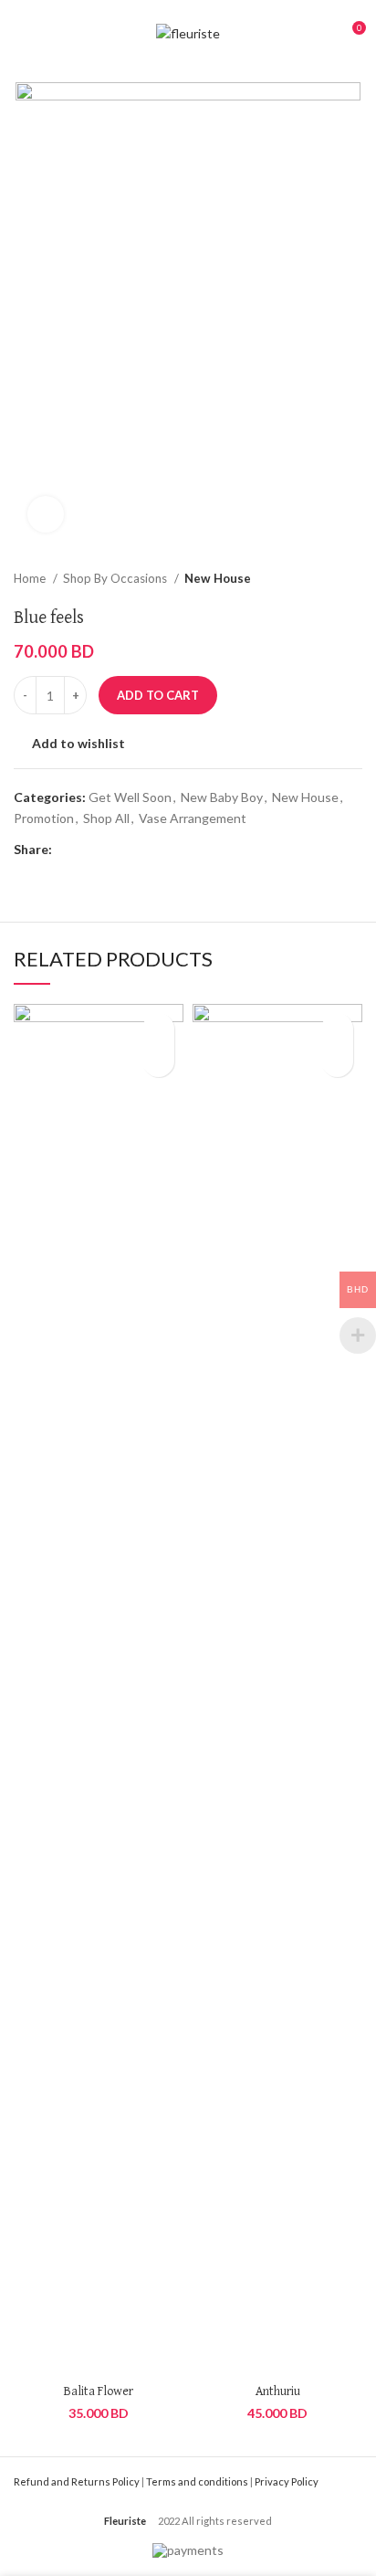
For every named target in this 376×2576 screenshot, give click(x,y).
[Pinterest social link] (109, 850)
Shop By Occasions (116, 578)
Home (31, 578)
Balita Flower (99, 2391)
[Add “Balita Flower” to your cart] (158, 1061)
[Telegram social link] (151, 850)
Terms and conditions (197, 2481)
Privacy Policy (287, 2481)
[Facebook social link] (67, 850)
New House (218, 578)
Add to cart (158, 695)
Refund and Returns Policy (77, 2481)
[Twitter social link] (88, 850)
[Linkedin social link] (130, 850)
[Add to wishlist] (158, 1029)
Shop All (106, 818)
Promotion (44, 818)
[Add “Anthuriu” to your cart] (337, 1061)
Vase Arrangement (193, 818)
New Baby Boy (222, 797)
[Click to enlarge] (46, 514)
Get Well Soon (130, 797)
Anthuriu (278, 2391)
